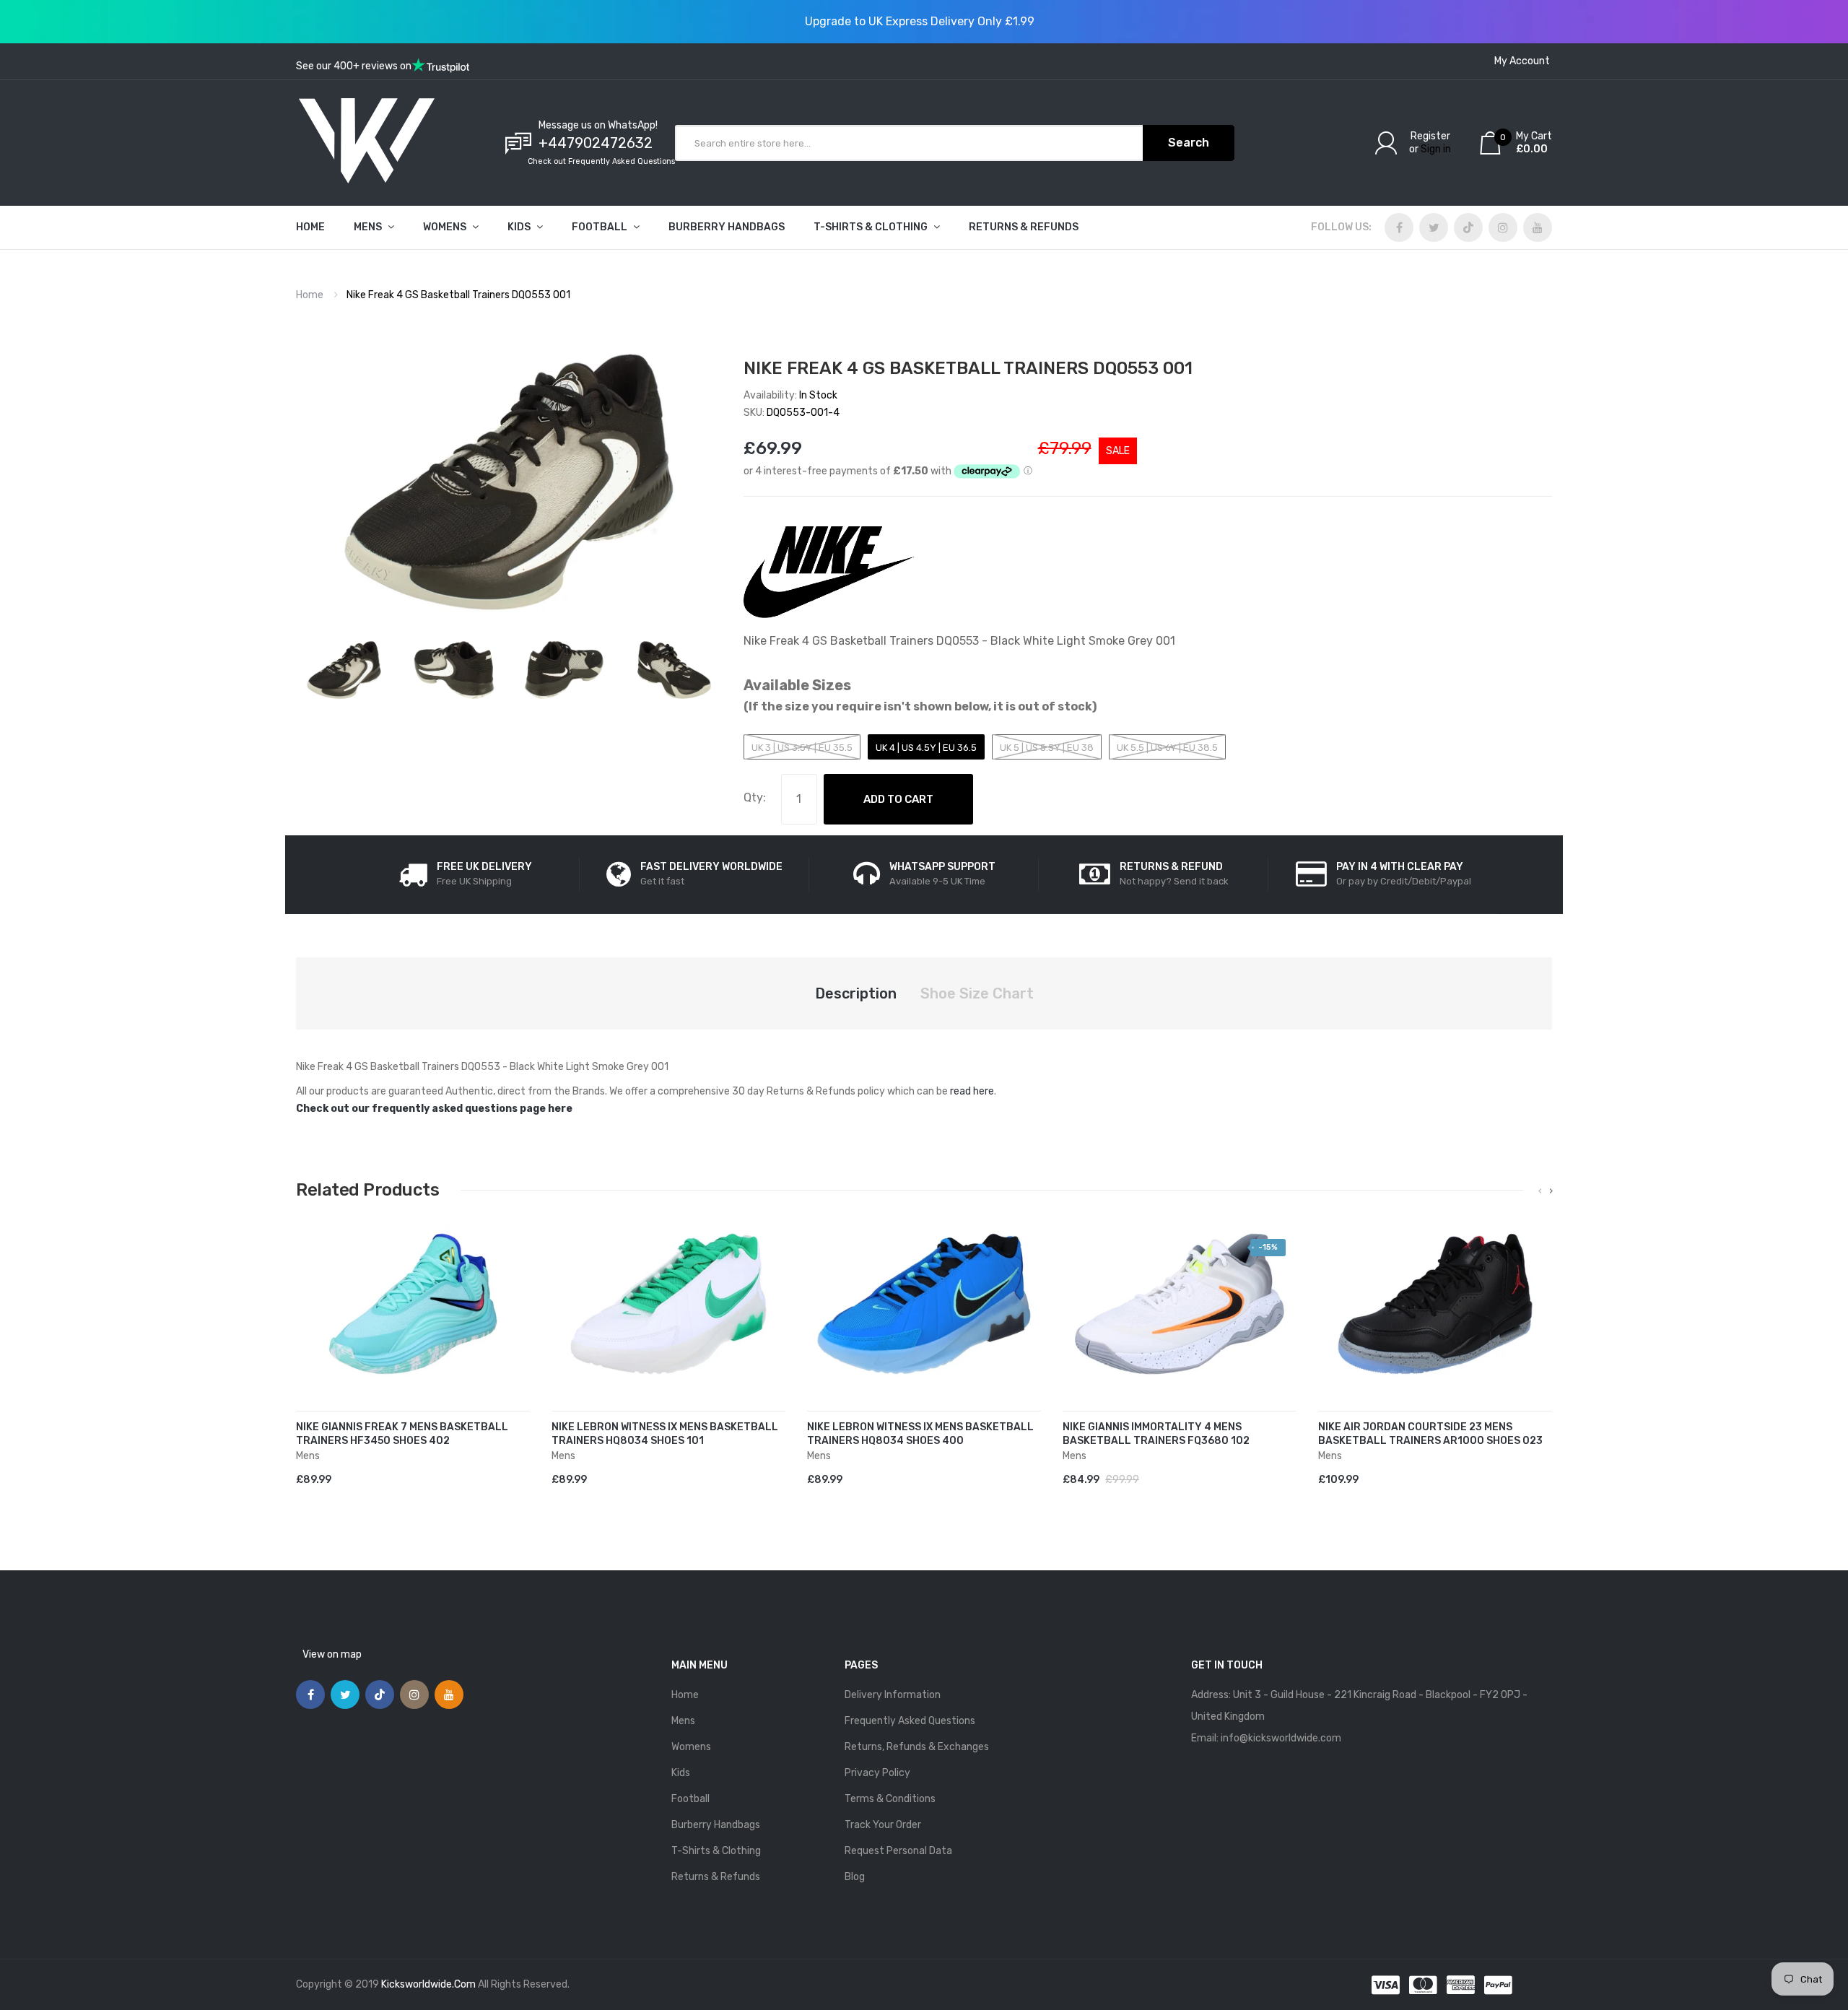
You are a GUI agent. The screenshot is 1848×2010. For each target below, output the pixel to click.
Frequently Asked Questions (910, 1721)
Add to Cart (898, 799)
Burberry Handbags (716, 1825)
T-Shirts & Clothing (716, 1851)
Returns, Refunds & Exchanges (917, 1747)
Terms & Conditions (890, 1799)
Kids (681, 1773)
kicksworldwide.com (428, 1984)
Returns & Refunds (716, 1877)
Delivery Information (893, 1695)
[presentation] (1540, 1191)
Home (310, 295)
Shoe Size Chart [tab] (977, 993)
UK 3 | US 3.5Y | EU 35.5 (802, 748)
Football (690, 1799)
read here (972, 1091)
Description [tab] (856, 993)
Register (1430, 136)
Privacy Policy (877, 1773)
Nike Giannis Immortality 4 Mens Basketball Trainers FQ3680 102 (1156, 1434)
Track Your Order (883, 1825)
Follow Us (1340, 227)
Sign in (1436, 149)
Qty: (755, 797)
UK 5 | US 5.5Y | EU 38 (1047, 748)
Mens (683, 1721)
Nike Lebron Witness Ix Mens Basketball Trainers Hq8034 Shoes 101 (665, 1434)
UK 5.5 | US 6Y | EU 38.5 (1167, 748)
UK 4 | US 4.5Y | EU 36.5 (926, 748)
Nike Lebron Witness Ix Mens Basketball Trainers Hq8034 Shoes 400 (920, 1434)
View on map (332, 1654)
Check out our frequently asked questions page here (434, 1109)
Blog (855, 1877)
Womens (691, 1747)
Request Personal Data (898, 1851)
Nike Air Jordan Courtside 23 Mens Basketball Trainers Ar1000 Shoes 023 (1430, 1434)
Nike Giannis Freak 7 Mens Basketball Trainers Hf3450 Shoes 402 (402, 1434)
